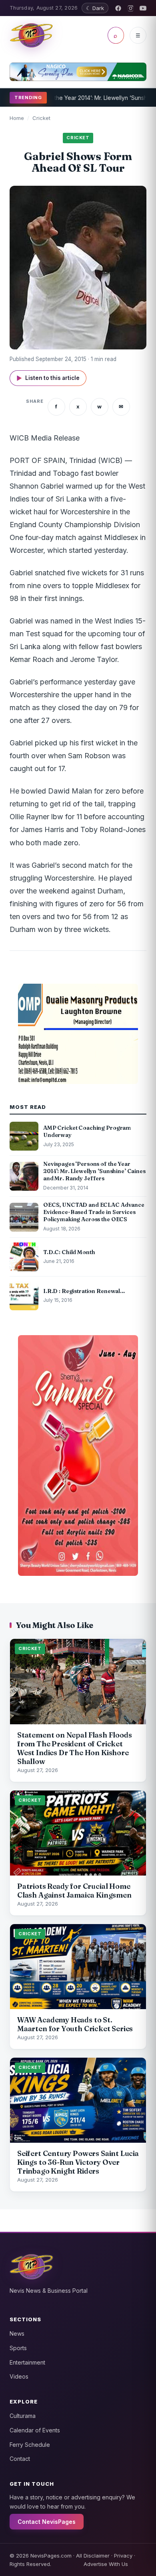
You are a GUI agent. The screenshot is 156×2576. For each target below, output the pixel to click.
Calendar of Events (35, 2430)
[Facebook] (118, 8)
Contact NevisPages (47, 2522)
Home (17, 118)
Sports (18, 2348)
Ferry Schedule (30, 2445)
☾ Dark (95, 8)
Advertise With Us (106, 2564)
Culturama (23, 2416)
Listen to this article (48, 378)
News (17, 2333)
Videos (19, 2376)
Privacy (123, 2556)
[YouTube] (143, 8)
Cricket (41, 118)
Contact (20, 2459)
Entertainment (27, 2362)
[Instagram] (131, 8)
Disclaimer (97, 2556)
